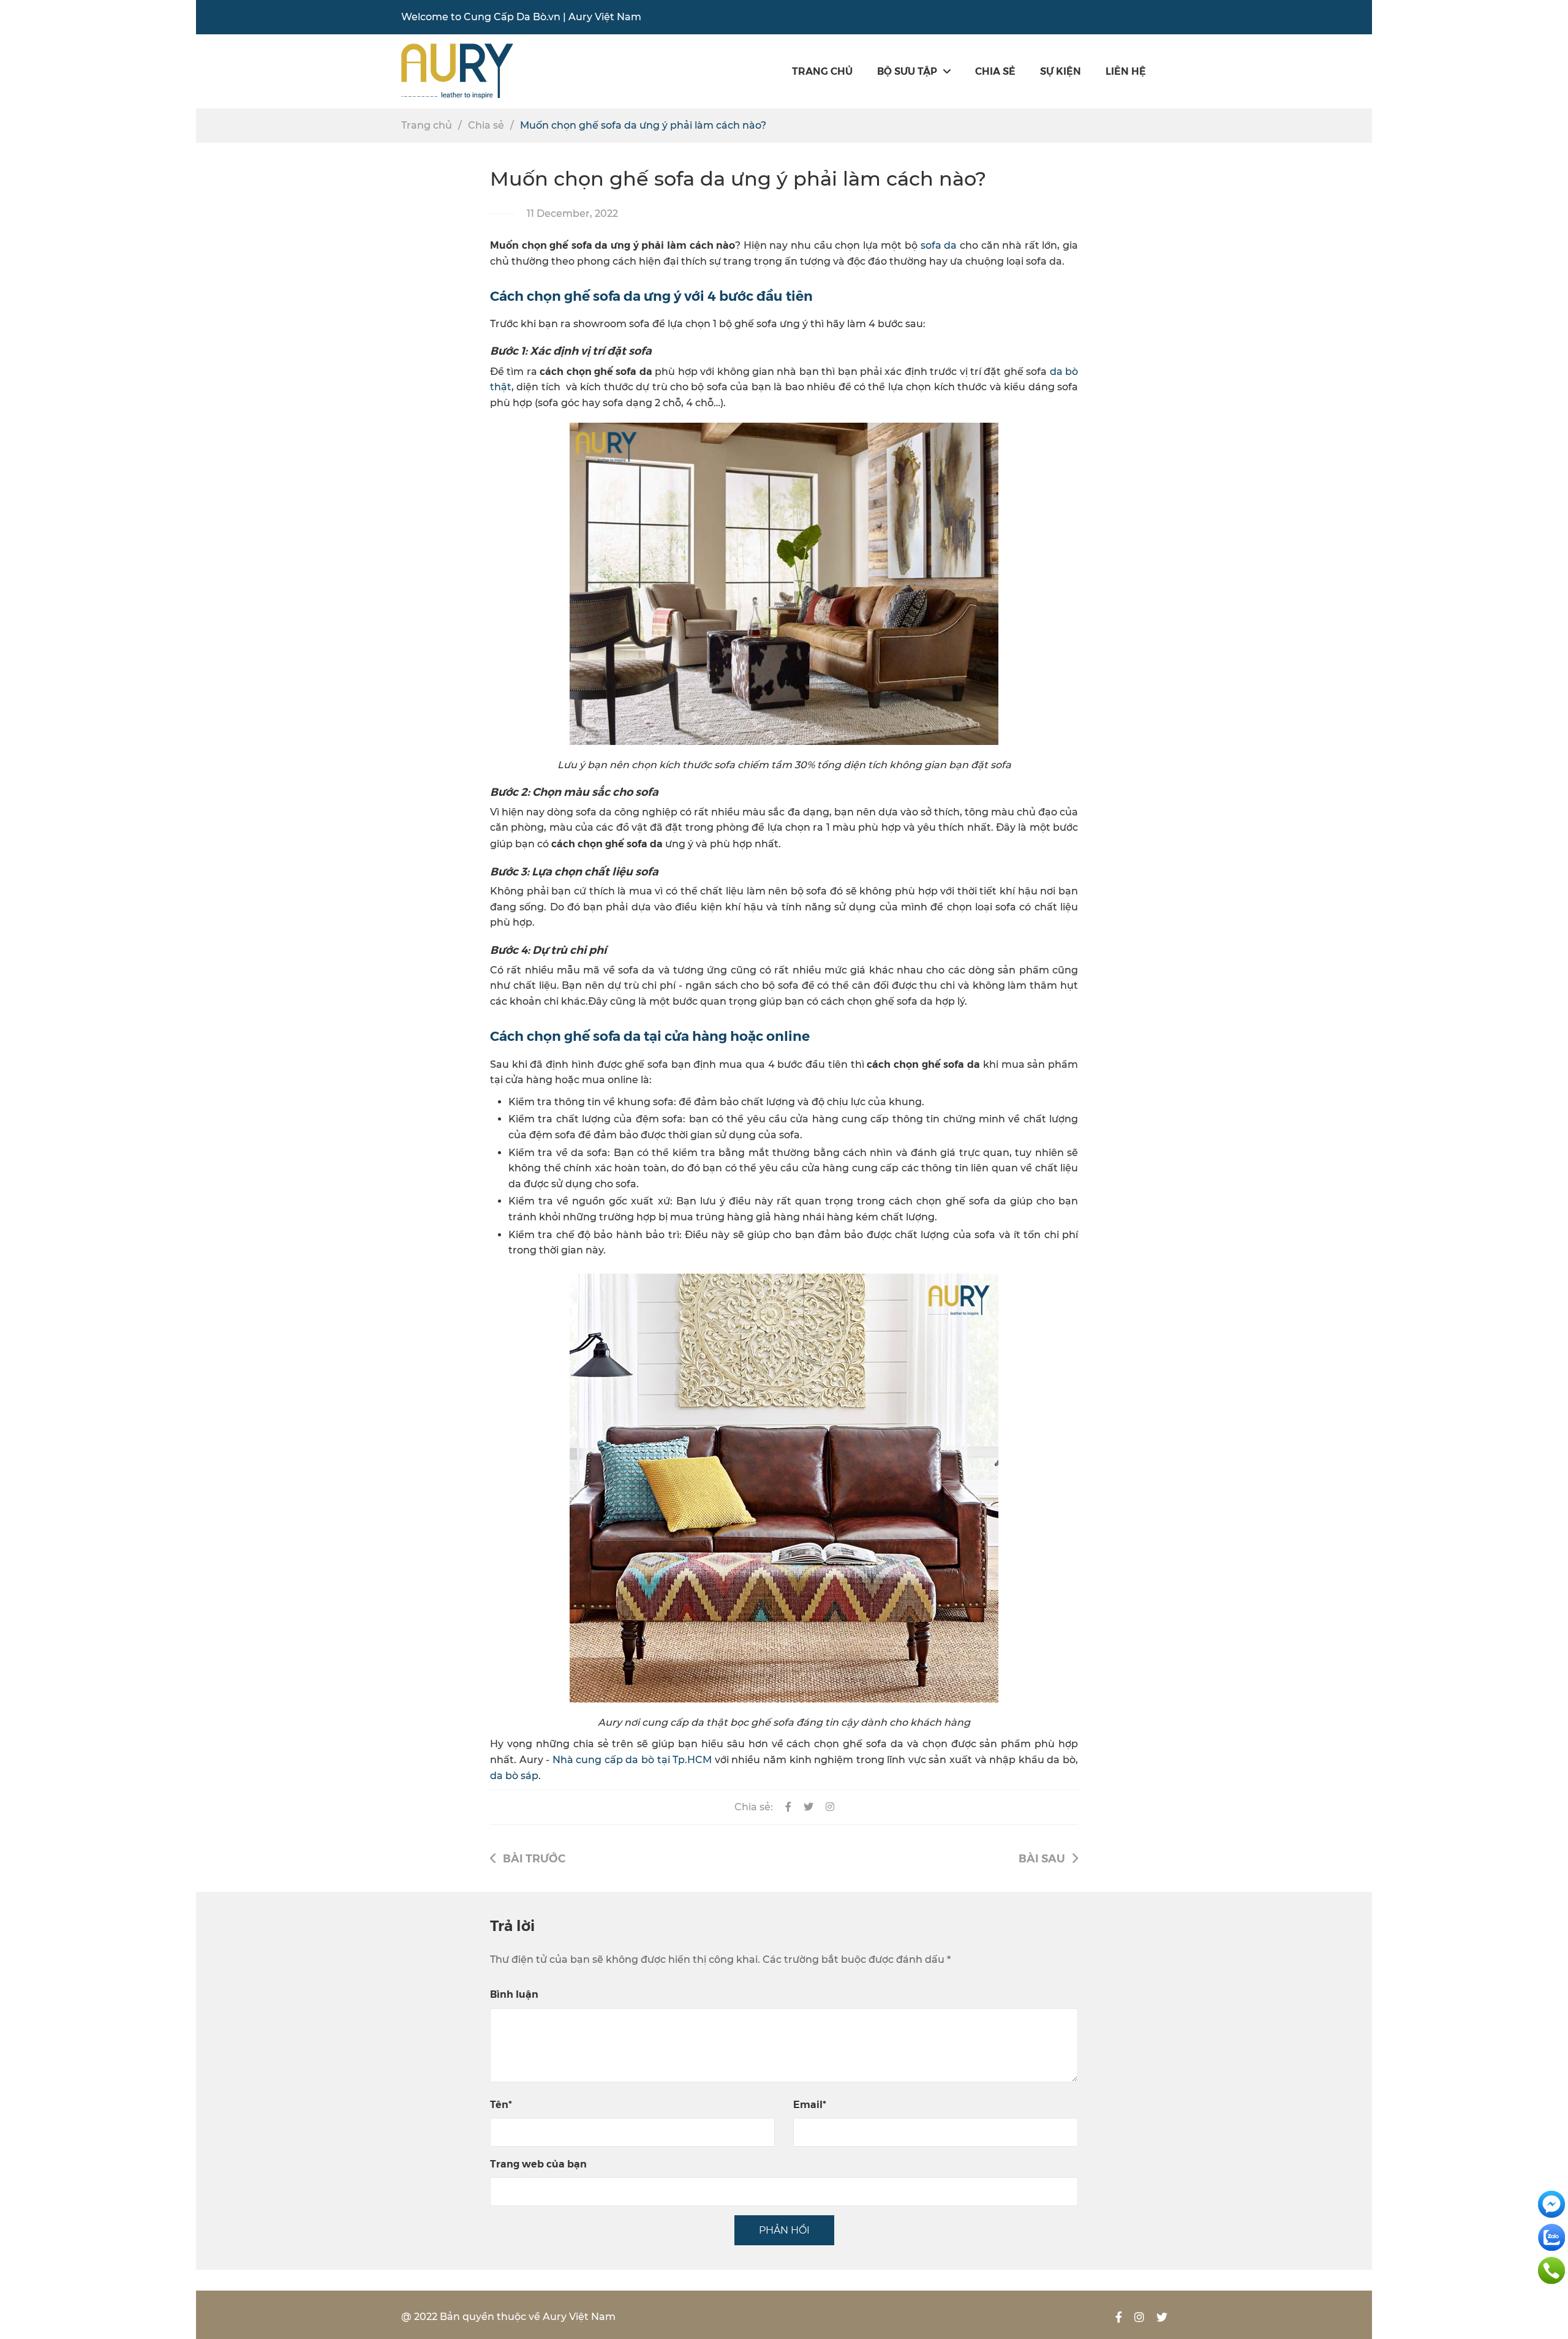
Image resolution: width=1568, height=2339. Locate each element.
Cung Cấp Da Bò (505, 17)
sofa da (939, 245)
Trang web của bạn (538, 2163)
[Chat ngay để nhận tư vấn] (1551, 2203)
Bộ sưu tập (907, 71)
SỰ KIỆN (1061, 71)
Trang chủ (822, 71)
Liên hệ (1126, 71)
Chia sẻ (995, 71)
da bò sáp (514, 1776)
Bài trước (534, 1858)
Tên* (501, 2104)
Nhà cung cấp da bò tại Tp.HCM (632, 1760)
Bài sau (1042, 1858)
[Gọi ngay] (1551, 2269)
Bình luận (514, 1994)
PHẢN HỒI (784, 2230)
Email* (810, 2104)
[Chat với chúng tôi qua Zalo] (1551, 2236)
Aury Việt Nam (605, 17)
